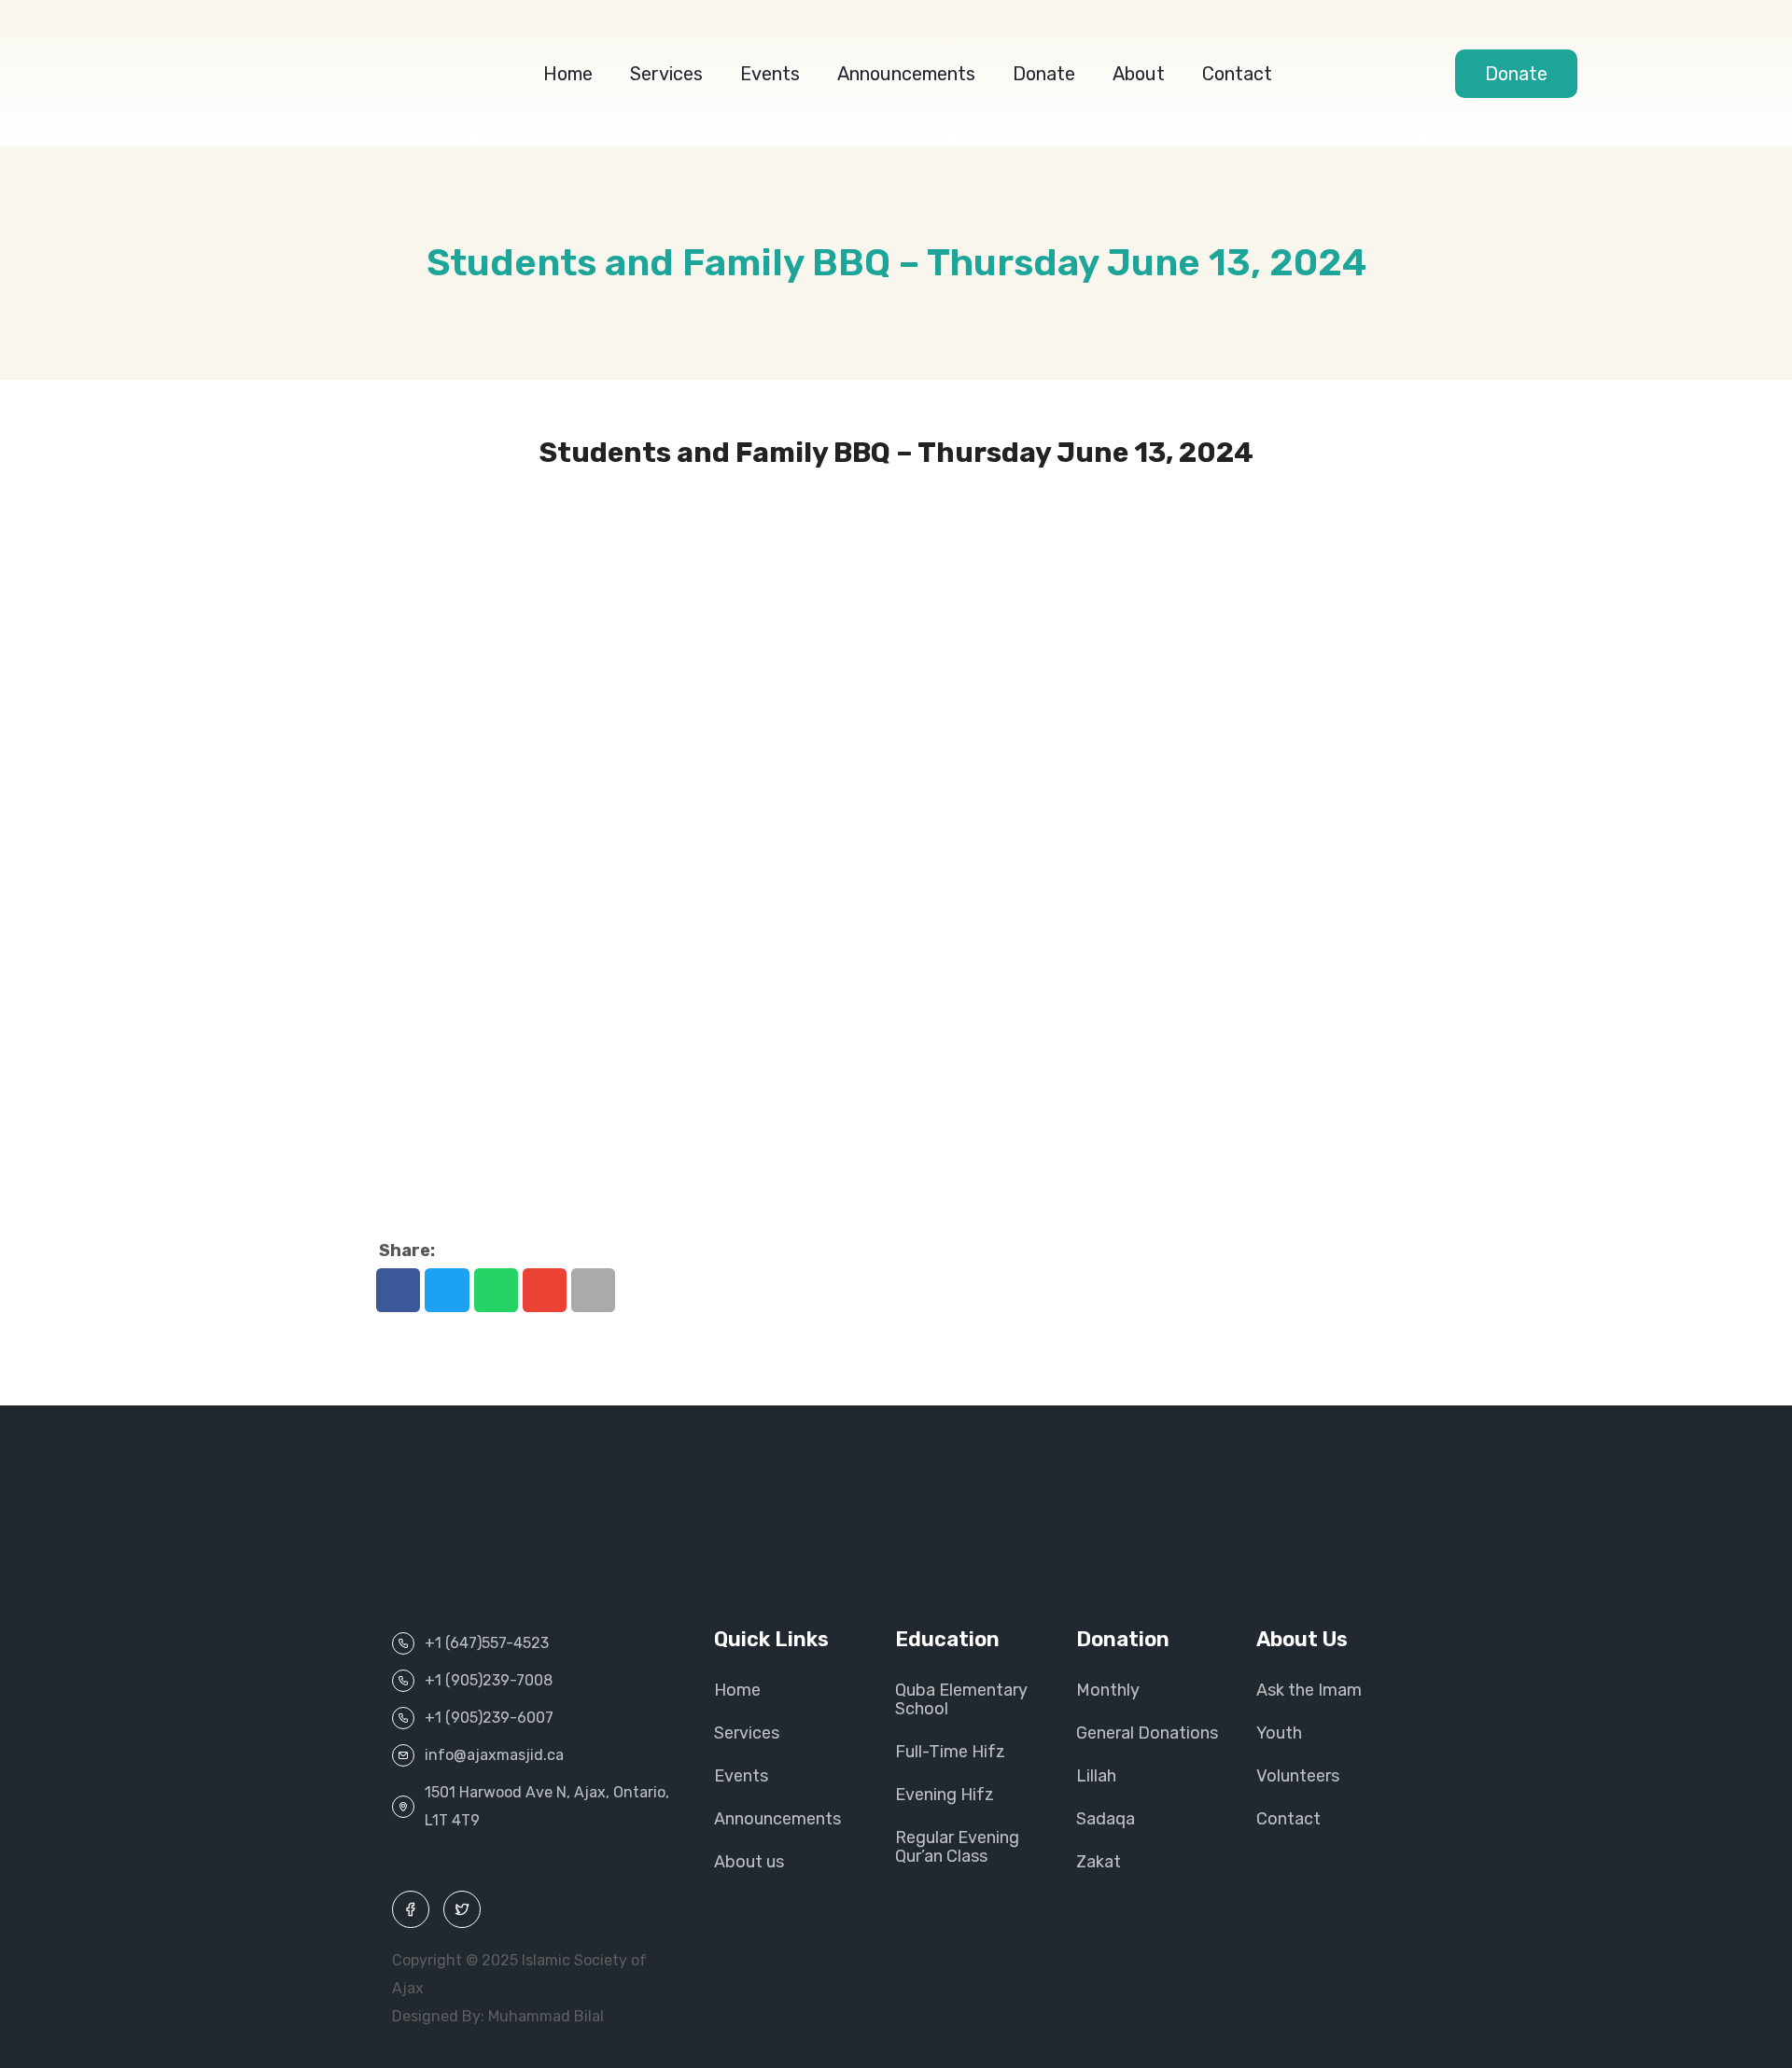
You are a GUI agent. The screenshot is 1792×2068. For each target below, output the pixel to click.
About (1139, 74)
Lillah (1096, 1776)
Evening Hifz (945, 1795)
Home (568, 74)
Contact (1237, 74)
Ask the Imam (1309, 1690)
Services (666, 74)
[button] (398, 1290)
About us (749, 1862)
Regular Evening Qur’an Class (957, 1847)
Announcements (906, 74)
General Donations (1147, 1733)
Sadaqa (1106, 1819)
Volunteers (1298, 1776)
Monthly (1108, 1690)
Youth (1279, 1733)
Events (770, 74)
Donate (1044, 74)
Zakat (1099, 1862)
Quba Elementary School (961, 1699)
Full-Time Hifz (950, 1752)
